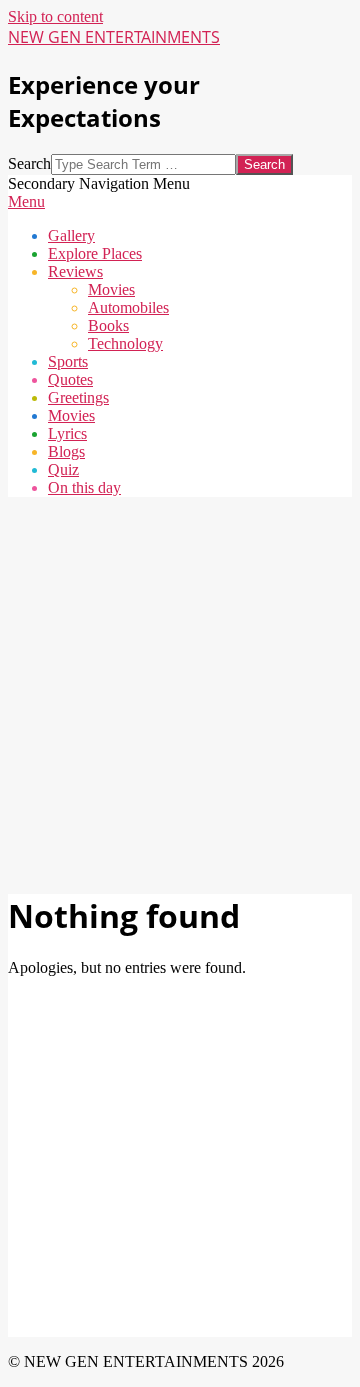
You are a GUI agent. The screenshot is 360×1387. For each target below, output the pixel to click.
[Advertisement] (180, 693)
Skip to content (55, 16)
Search (29, 163)
